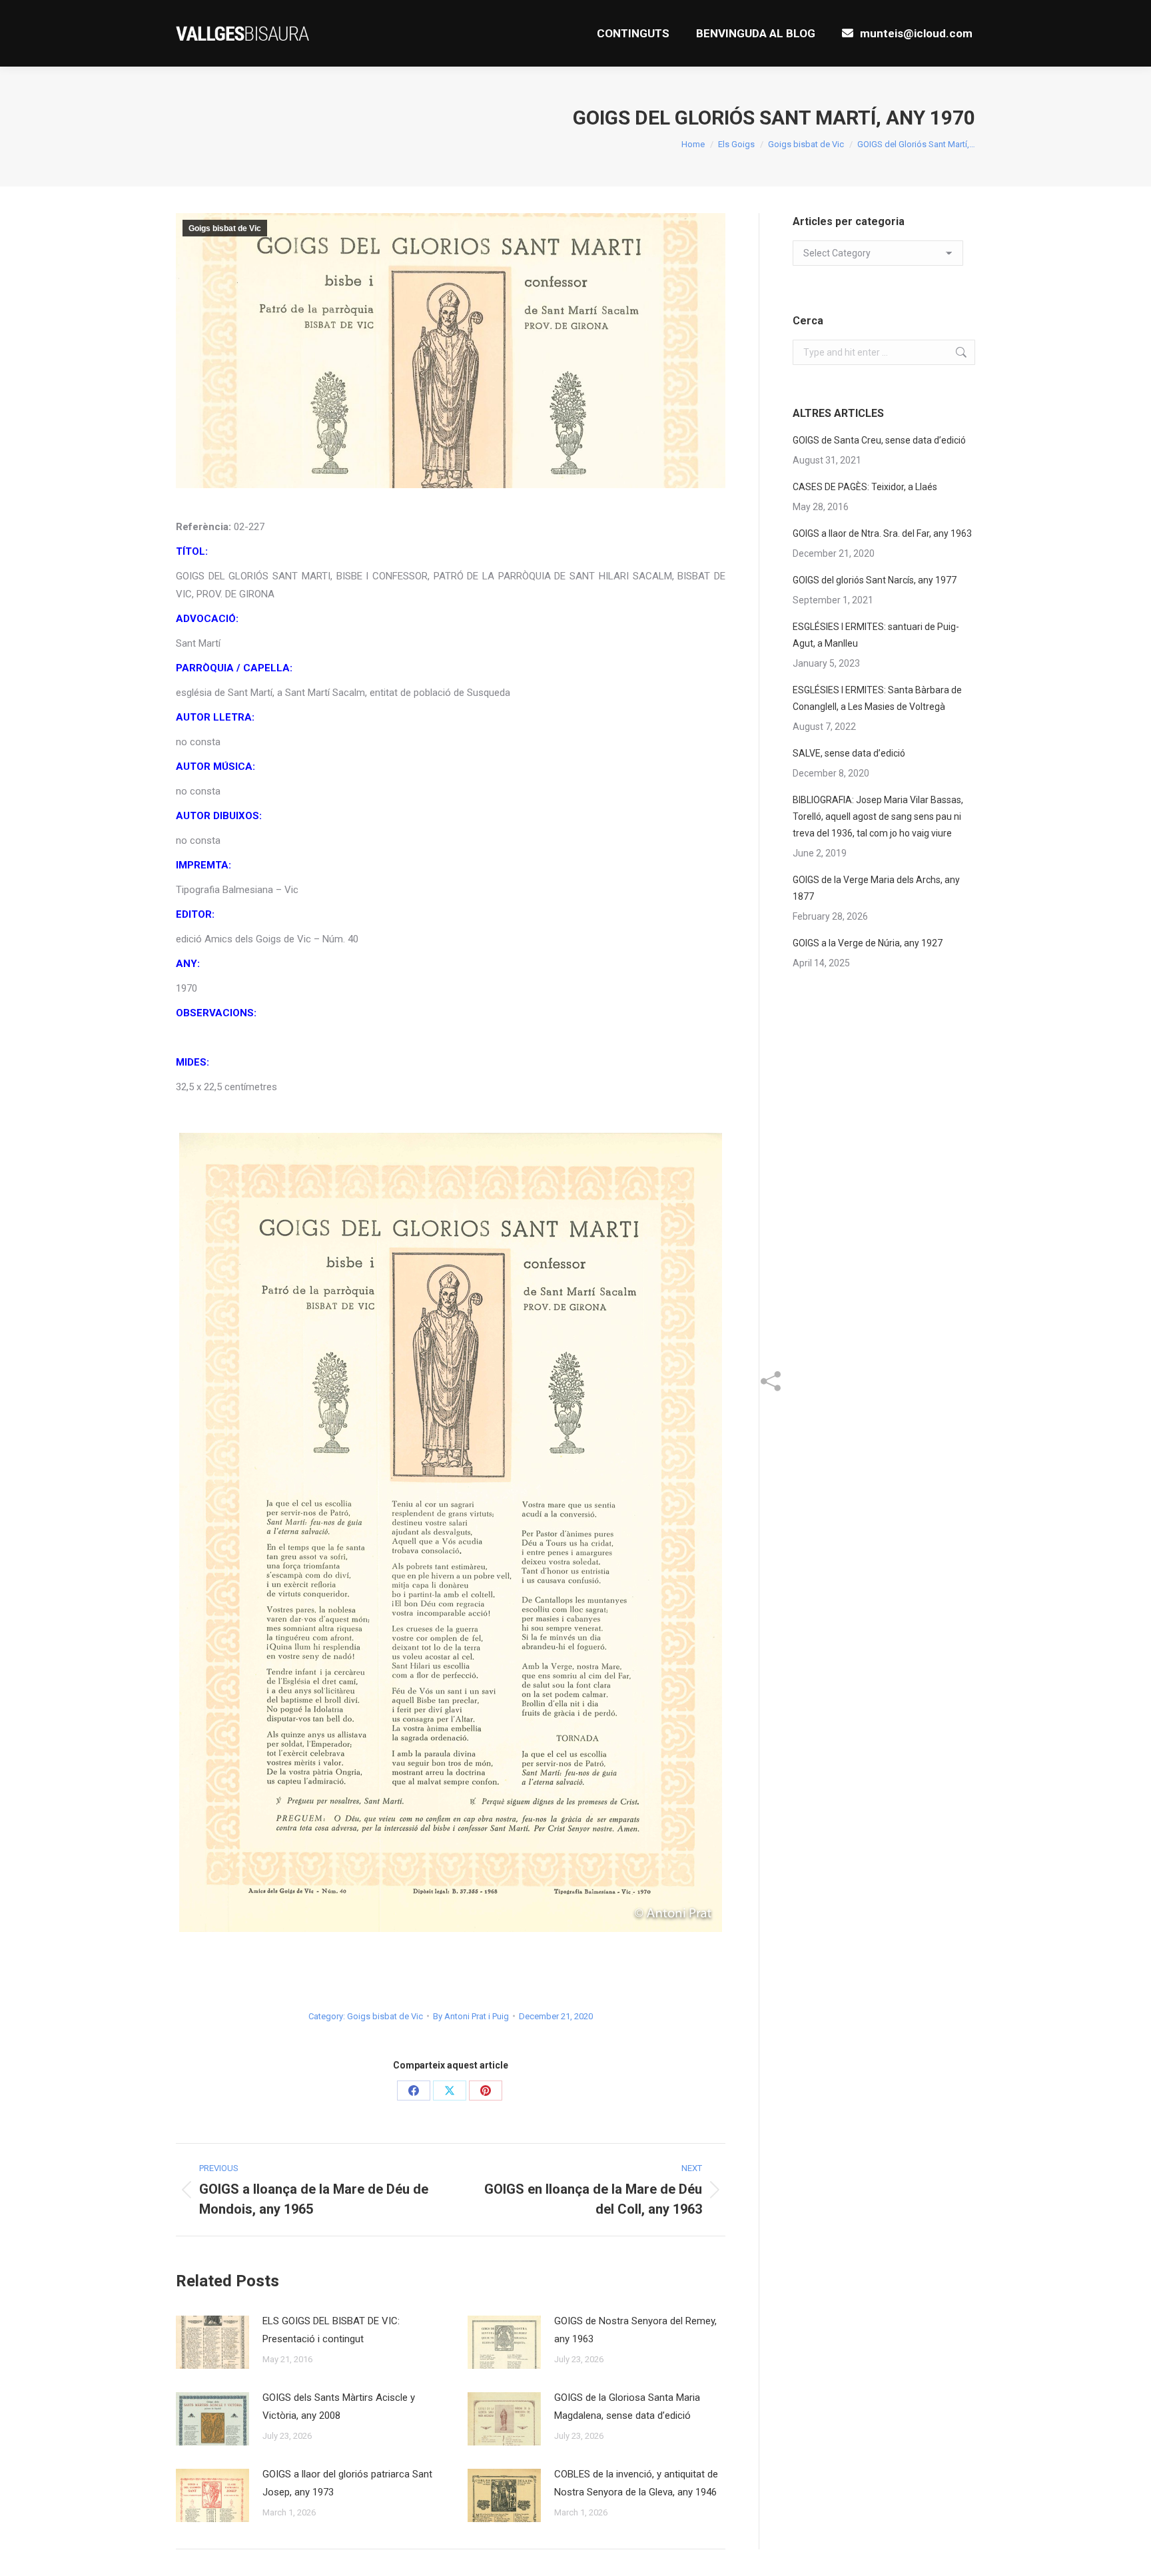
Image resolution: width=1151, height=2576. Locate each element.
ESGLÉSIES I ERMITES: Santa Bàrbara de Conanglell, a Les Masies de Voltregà (877, 698)
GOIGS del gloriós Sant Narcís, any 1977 (875, 580)
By (471, 2016)
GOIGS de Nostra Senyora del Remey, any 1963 (635, 2330)
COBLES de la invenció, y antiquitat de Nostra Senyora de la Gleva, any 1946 (636, 2483)
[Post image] (212, 2342)
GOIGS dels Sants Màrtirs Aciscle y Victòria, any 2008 (339, 2407)
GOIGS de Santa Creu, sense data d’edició (879, 440)
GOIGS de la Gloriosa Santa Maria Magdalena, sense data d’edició (627, 2407)
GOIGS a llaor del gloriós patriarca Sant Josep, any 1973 (347, 2483)
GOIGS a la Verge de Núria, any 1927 (868, 943)
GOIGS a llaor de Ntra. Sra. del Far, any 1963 (882, 533)
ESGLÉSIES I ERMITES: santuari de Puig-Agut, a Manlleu (876, 635)
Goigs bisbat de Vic (225, 228)
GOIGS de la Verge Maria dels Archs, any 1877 (876, 888)
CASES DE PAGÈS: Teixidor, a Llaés (865, 487)
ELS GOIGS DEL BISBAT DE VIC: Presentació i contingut (331, 2330)
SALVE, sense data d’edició (849, 753)
